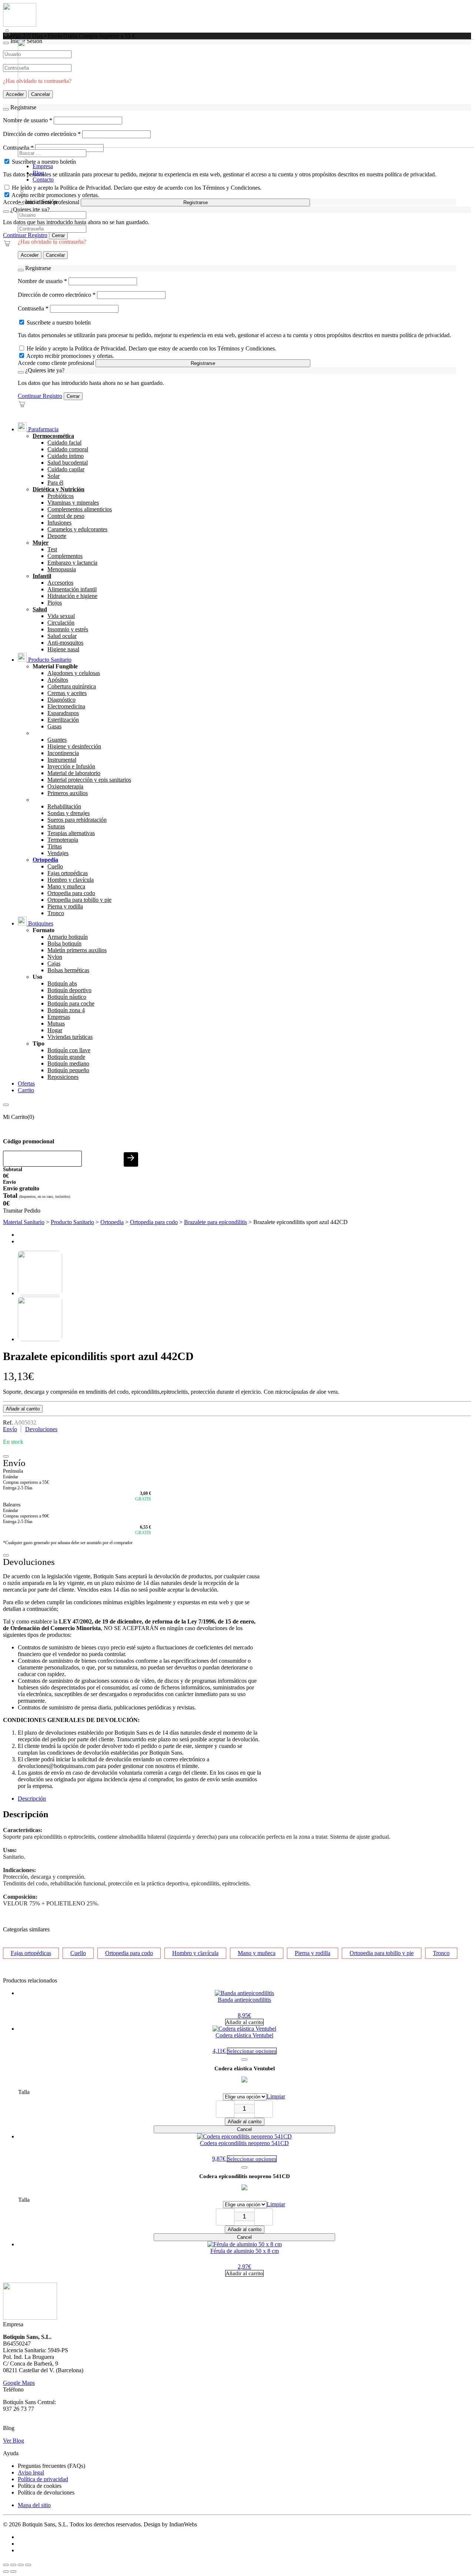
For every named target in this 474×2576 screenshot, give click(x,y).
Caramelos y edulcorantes (77, 529)
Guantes (57, 740)
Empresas (59, 1017)
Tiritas (55, 846)
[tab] (244, 1799)
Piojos (55, 603)
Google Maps (19, 2383)
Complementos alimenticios (80, 509)
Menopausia (62, 569)
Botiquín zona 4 (66, 1010)
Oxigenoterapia (65, 786)
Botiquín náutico (67, 997)
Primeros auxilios (68, 793)
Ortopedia (112, 1222)
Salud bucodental (68, 463)
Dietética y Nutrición (59, 489)
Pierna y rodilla (65, 906)
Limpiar (276, 2096)
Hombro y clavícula (71, 880)
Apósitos (58, 680)
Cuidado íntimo (66, 456)
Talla (24, 2092)
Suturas (56, 826)
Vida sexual (61, 616)
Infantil (42, 576)
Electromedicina (66, 706)
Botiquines (40, 923)
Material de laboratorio (74, 773)
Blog (38, 173)
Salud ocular (62, 636)
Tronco (56, 913)
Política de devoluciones (46, 2492)
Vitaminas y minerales (73, 503)
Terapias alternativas (71, 833)
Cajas (54, 963)
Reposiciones (63, 1077)
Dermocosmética (53, 436)
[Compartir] (21, 2565)
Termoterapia (63, 840)
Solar (54, 476)
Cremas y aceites (67, 693)
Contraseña (33, 308)
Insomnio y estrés (68, 629)
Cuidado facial (64, 443)
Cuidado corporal (68, 449)
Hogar (55, 1030)
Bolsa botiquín (64, 943)
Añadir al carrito (23, 1409)
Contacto (43, 180)
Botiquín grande (66, 1057)
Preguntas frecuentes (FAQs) (51, 2466)
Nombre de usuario (42, 281)
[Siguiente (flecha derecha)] (13, 2572)
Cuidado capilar (66, 469)
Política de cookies (40, 2486)
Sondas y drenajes (69, 813)
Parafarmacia (43, 429)
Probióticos (61, 496)
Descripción (32, 1799)
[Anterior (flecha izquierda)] (6, 2572)
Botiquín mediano (68, 1063)
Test (52, 549)
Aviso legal (31, 2472)
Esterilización (63, 720)
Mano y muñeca (66, 886)
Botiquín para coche (71, 1003)
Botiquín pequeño (68, 1070)
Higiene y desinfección (74, 746)
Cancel (244, 2129)
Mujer (41, 543)
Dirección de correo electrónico (57, 295)
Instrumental (62, 760)
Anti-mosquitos (65, 643)
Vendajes (58, 853)
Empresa (43, 166)
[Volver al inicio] (20, 25)
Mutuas (56, 1023)
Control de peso (66, 516)
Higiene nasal (63, 649)
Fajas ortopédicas (68, 873)
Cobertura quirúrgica (72, 686)
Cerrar (58, 235)
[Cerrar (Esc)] (28, 2565)
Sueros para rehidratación (77, 820)
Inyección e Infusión (71, 766)
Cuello (55, 866)
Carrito (26, 1090)
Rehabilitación (64, 806)
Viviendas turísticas (70, 1037)
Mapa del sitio (34, 2505)
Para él (55, 483)
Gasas (54, 726)
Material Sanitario (24, 1222)
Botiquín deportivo (69, 990)
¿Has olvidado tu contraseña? (52, 242)
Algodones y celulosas (74, 673)
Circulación (61, 623)
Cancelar (55, 255)
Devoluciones (41, 1429)
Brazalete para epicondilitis (216, 1222)
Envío (10, 1429)
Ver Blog (14, 2441)
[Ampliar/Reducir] (6, 2565)
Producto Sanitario (49, 660)
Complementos (65, 556)
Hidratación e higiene (72, 596)
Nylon (55, 957)
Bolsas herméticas (68, 970)
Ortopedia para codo (71, 893)
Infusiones (59, 523)
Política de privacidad (43, 2479)
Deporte (57, 536)
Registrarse (196, 202)
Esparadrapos (63, 713)
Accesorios (60, 583)
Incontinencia (63, 753)
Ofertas (26, 1083)
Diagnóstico (61, 700)
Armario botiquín (68, 937)
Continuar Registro (25, 235)
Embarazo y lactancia (72, 563)
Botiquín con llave (69, 1050)
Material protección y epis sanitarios (89, 780)
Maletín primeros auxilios (77, 950)
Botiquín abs (62, 983)
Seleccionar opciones (252, 2051)
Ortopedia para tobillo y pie (79, 900)
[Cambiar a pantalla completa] (13, 2565)
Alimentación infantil (72, 589)
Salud (40, 609)
